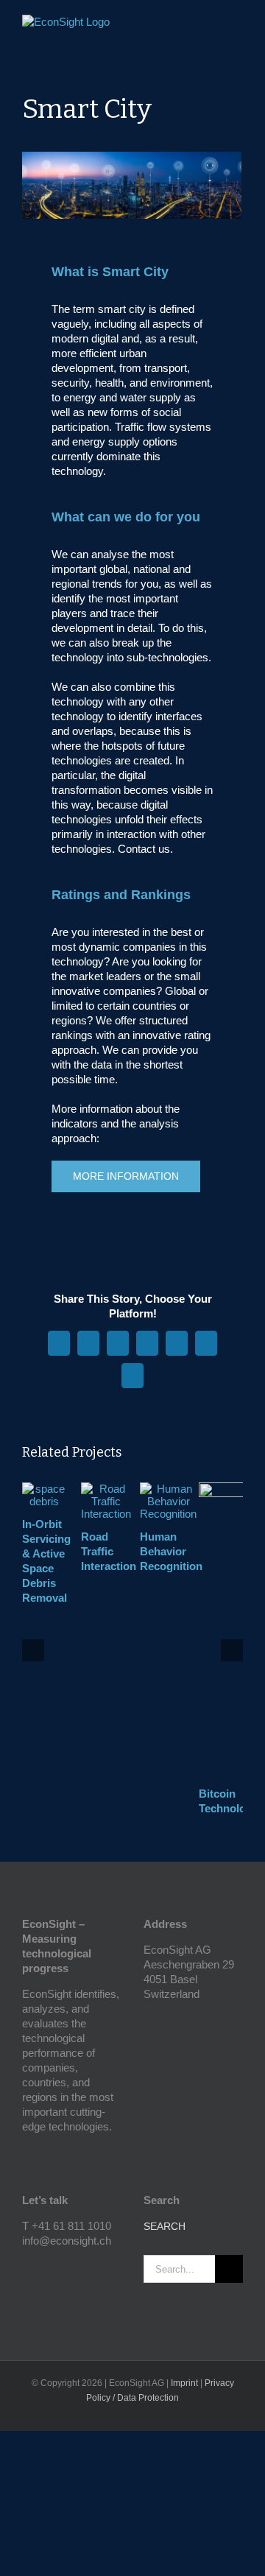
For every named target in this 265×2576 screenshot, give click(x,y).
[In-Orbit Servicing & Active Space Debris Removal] (44, 1489)
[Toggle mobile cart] (211, 26)
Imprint (184, 2383)
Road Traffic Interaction (109, 1551)
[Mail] (66, 2267)
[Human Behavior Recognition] (168, 1489)
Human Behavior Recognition (171, 1551)
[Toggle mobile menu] (237, 26)
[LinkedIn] (46, 2267)
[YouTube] (26, 2267)
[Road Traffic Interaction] (106, 1489)
